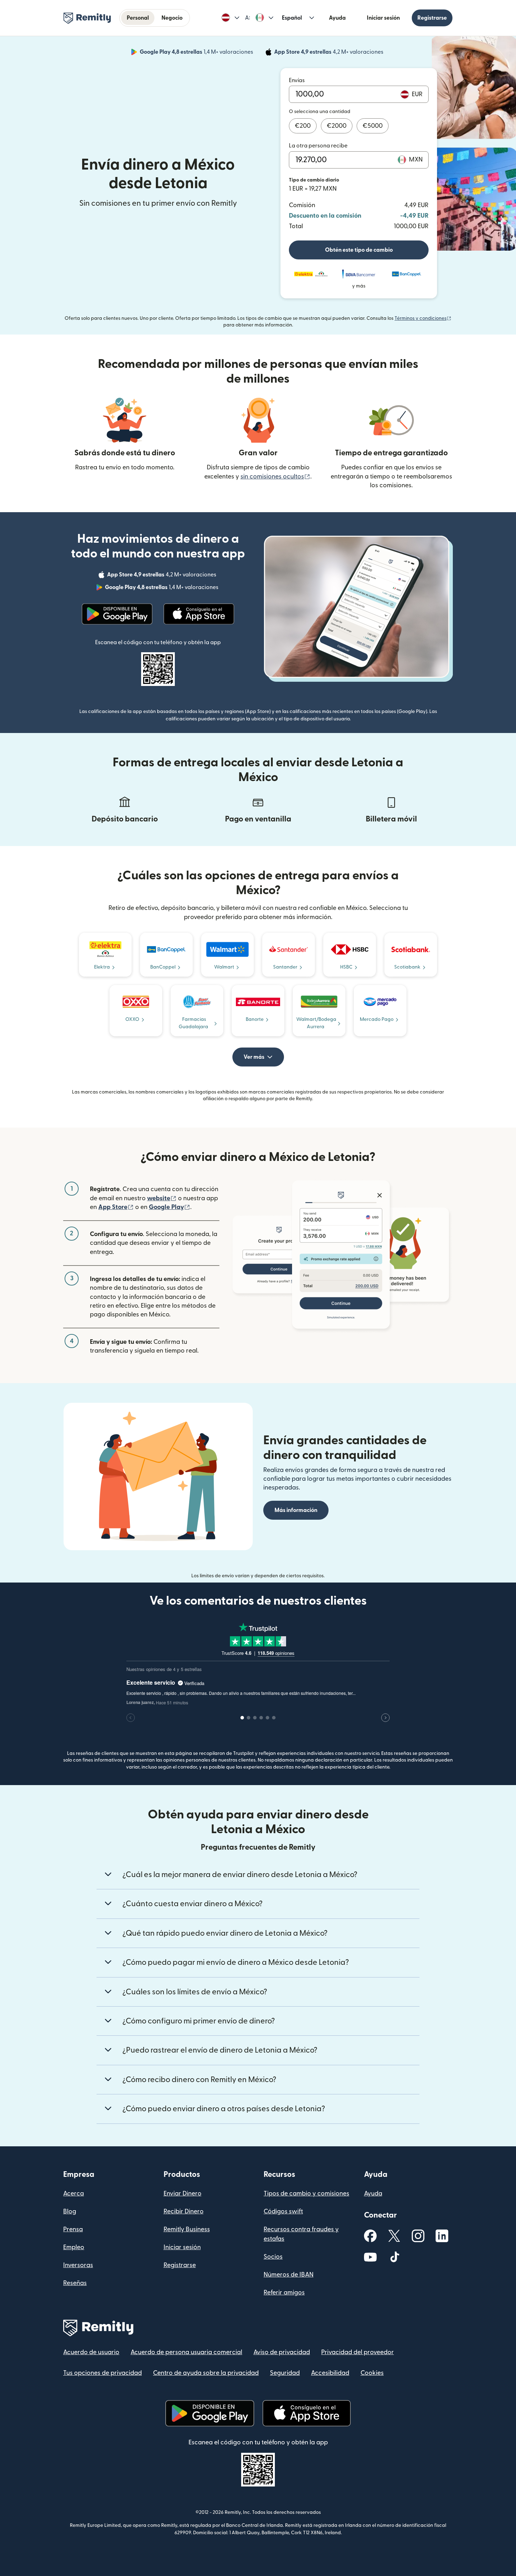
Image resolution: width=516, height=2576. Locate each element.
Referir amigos (284, 2293)
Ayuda (337, 18)
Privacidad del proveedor (358, 2352)
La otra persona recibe (318, 146)
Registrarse (432, 18)
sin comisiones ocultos (275, 477)
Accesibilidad (330, 2373)
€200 (303, 126)
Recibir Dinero (184, 2211)
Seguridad (285, 2373)
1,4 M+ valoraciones (197, 53)
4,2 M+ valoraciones (329, 53)
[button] (230, 18)
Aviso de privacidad (282, 2352)
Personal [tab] (138, 18)
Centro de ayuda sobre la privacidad (206, 2373)
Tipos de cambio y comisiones (306, 2194)
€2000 (337, 126)
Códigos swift (283, 2211)
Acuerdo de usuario (91, 2352)
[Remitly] (87, 18)
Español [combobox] (292, 18)
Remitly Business (187, 2229)
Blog (70, 2211)
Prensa (73, 2229)
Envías (297, 80)
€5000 (373, 126)
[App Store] (199, 614)
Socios (273, 2257)
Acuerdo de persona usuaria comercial (186, 2352)
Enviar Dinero (183, 2194)
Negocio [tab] (172, 18)
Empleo (74, 2247)
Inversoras (78, 2265)
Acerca (74, 2194)
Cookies (372, 2373)
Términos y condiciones (423, 318)
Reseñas (75, 2283)
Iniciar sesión (383, 18)
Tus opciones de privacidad (102, 2373)
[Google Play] (117, 614)
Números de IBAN (289, 2275)
